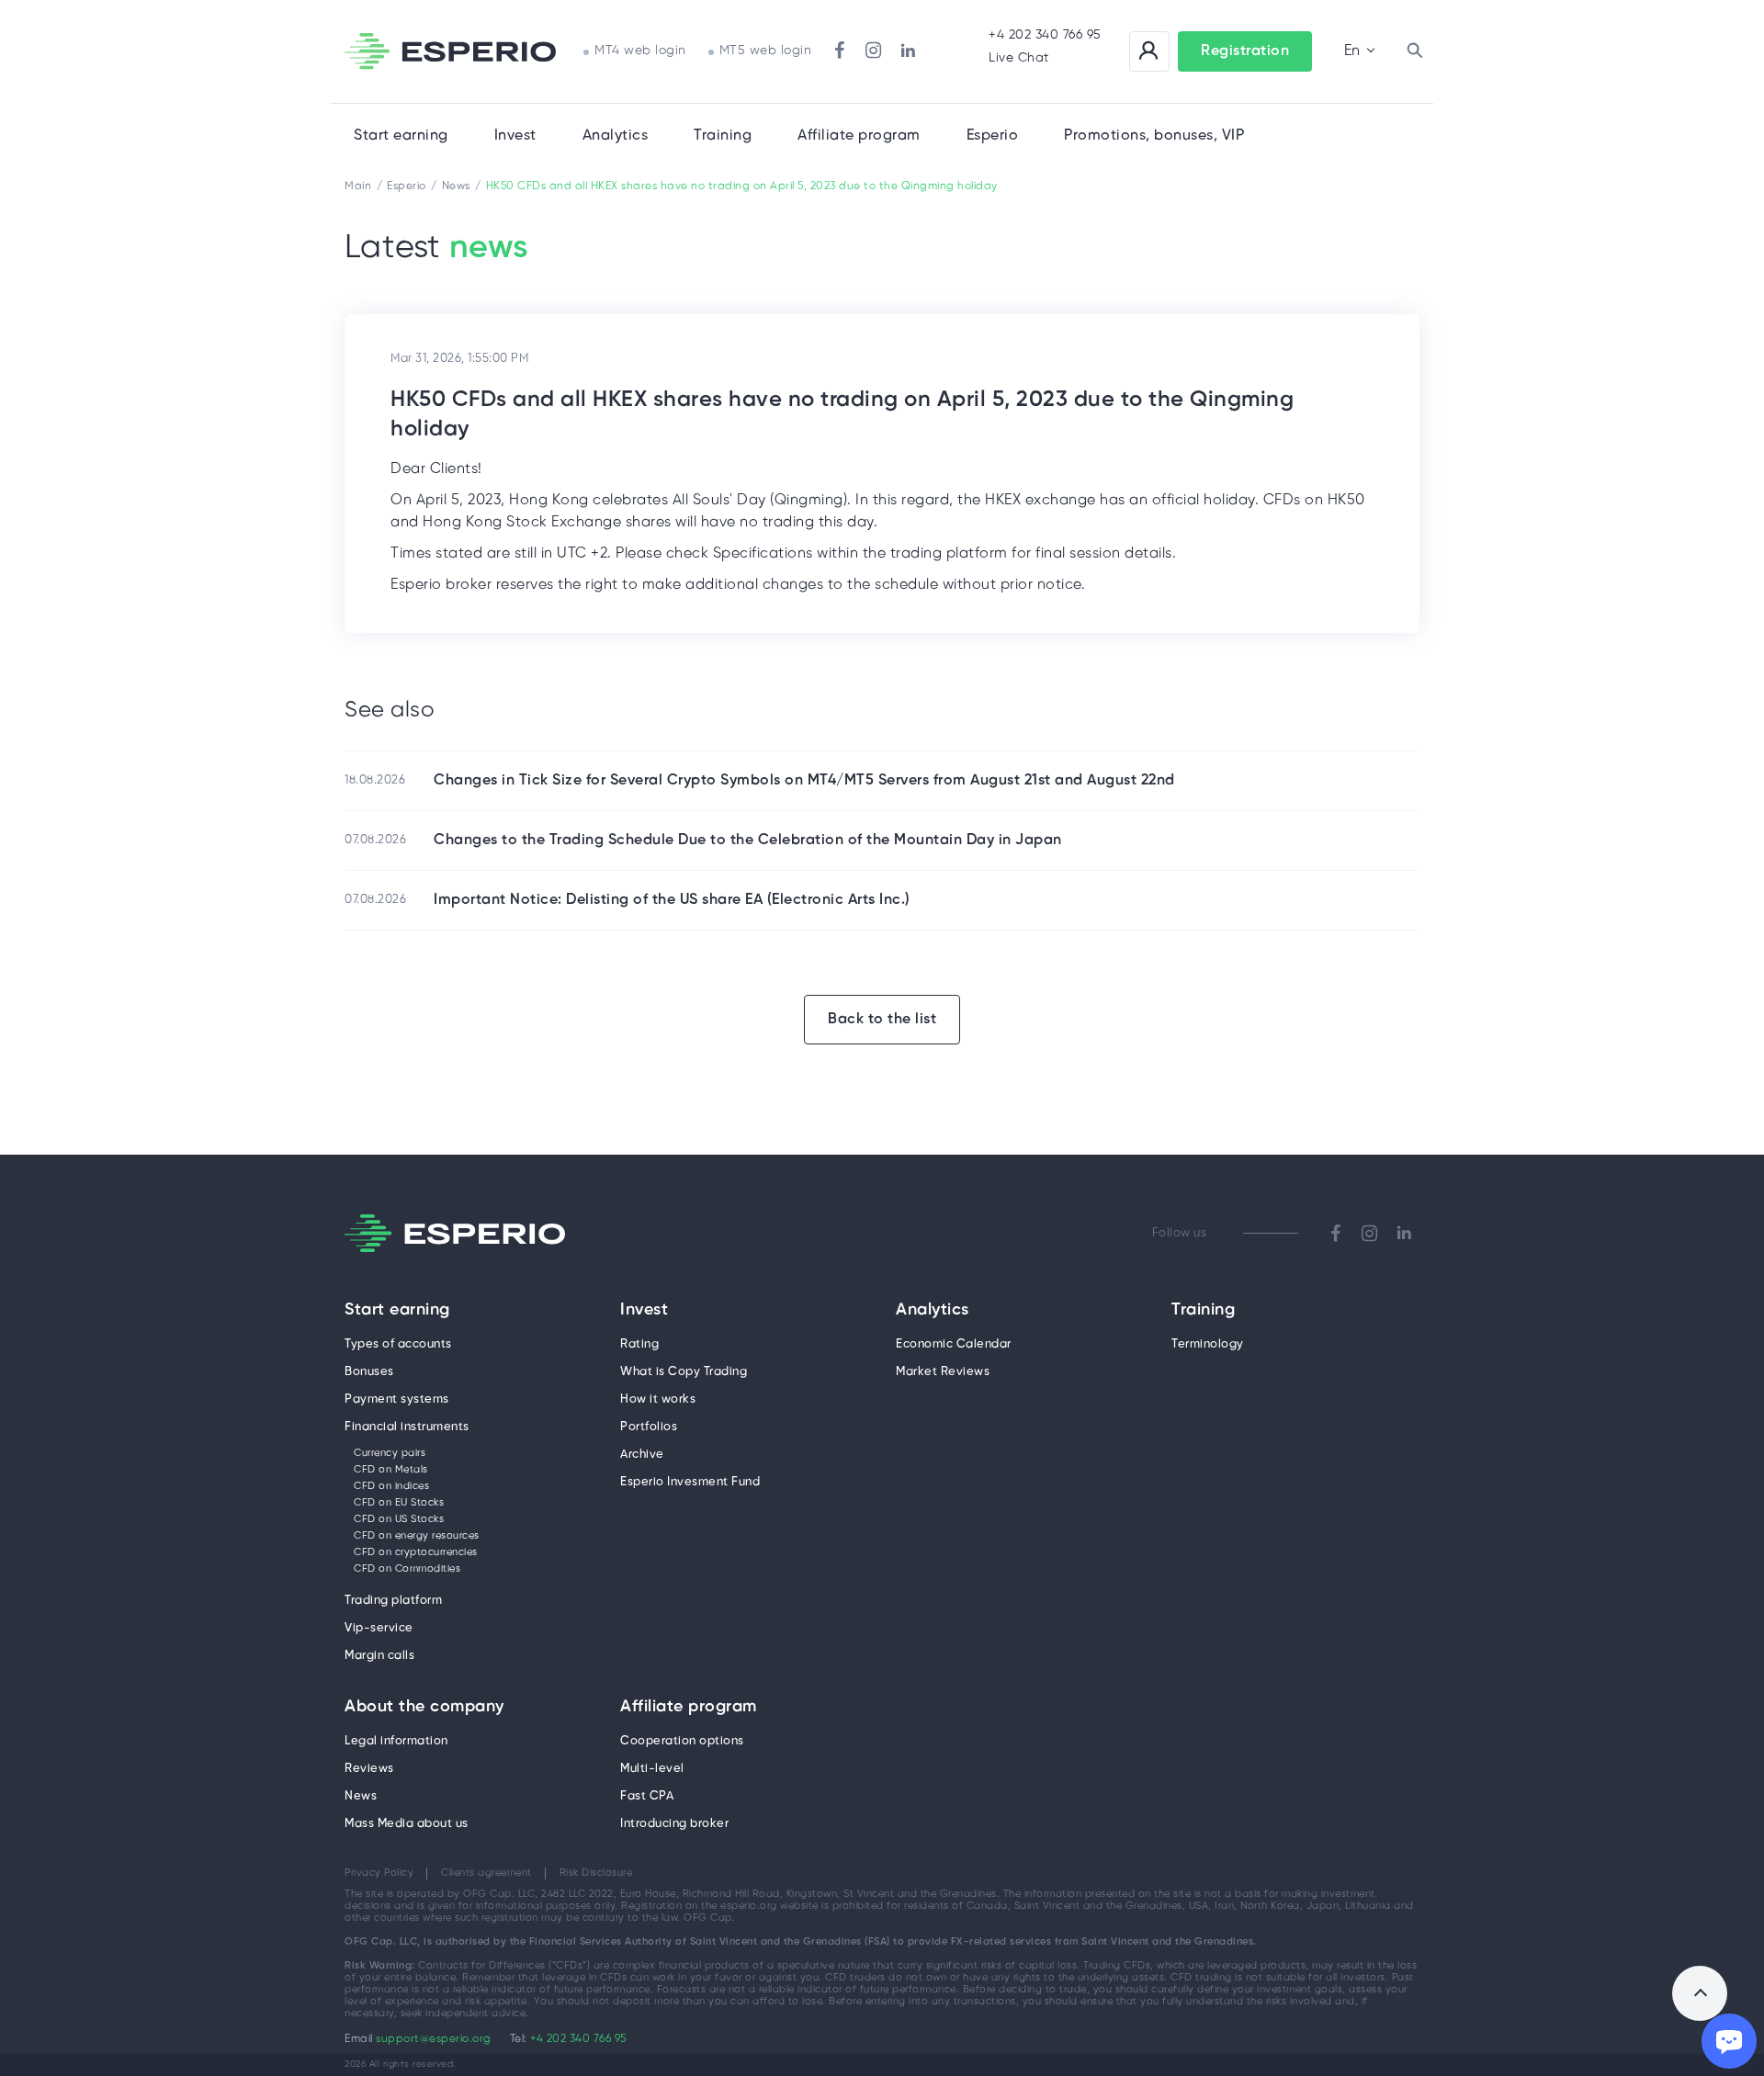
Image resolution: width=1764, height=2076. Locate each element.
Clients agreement (486, 1873)
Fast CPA (647, 1796)
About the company (424, 1708)
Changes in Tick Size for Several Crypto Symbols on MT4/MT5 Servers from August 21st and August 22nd (804, 780)
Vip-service (379, 1628)
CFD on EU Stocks (399, 1503)
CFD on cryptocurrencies (416, 1552)
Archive (642, 1455)
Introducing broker (674, 1824)
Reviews (369, 1769)
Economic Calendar (954, 1344)
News (361, 1796)
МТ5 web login (766, 51)
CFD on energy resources (417, 1536)
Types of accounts (398, 1344)
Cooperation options (682, 1741)
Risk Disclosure (596, 1873)
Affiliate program (689, 1708)
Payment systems (397, 1399)
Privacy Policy (379, 1873)
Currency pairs (390, 1453)
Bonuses (369, 1372)
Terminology (1208, 1344)
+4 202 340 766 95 (1045, 35)
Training (723, 135)
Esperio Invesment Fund (690, 1482)
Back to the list (882, 1019)
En (1352, 51)
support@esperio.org (434, 2039)
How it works (658, 1399)
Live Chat (1019, 58)
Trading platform (393, 1601)
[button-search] (1415, 51)
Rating (639, 1344)
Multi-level (652, 1769)
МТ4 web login (640, 51)
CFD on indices (391, 1486)
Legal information (396, 1741)
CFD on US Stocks (399, 1519)
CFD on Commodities (407, 1569)
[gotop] (1700, 1993)
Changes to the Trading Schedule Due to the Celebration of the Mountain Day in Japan (748, 840)
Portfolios (649, 1427)
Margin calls (379, 1656)
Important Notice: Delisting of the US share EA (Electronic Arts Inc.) (672, 900)
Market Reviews (943, 1372)
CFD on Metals (391, 1470)
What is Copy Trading (684, 1372)
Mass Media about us (407, 1824)
